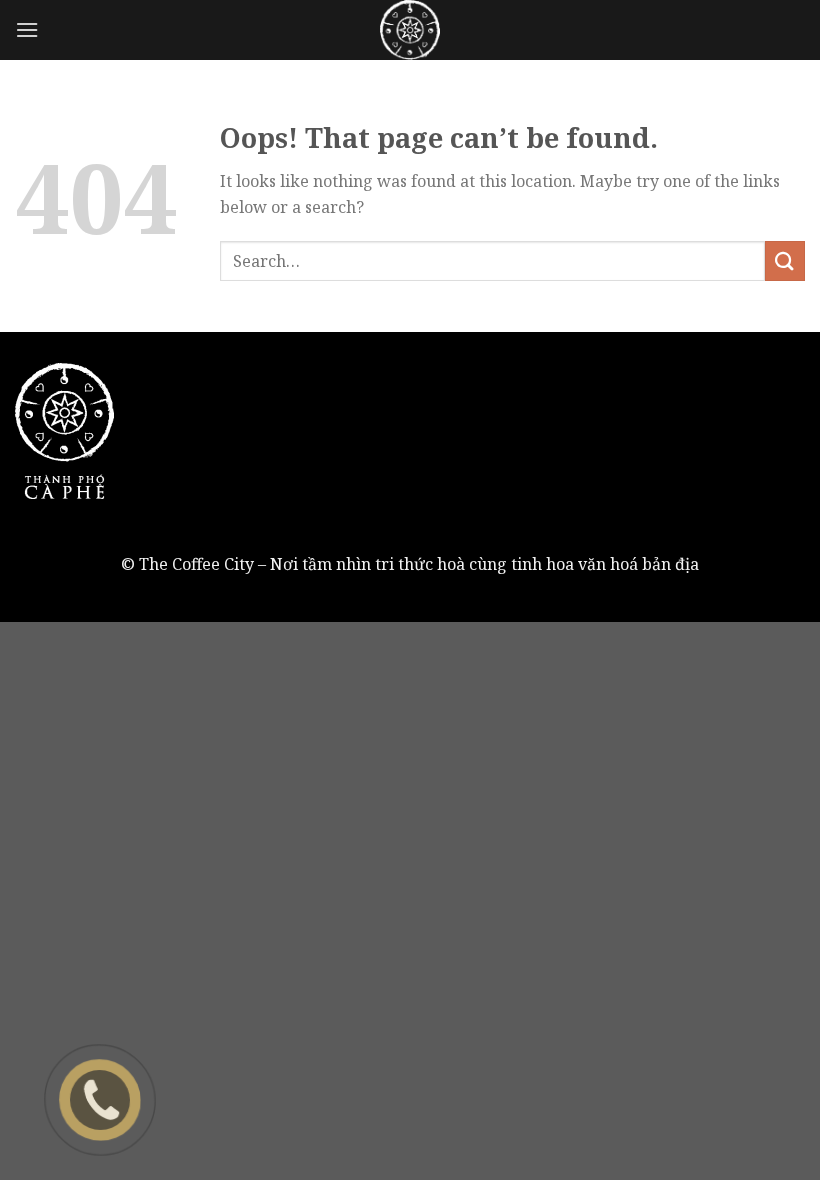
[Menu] (27, 29)
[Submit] (785, 260)
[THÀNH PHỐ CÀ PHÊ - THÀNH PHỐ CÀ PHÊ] (410, 30)
